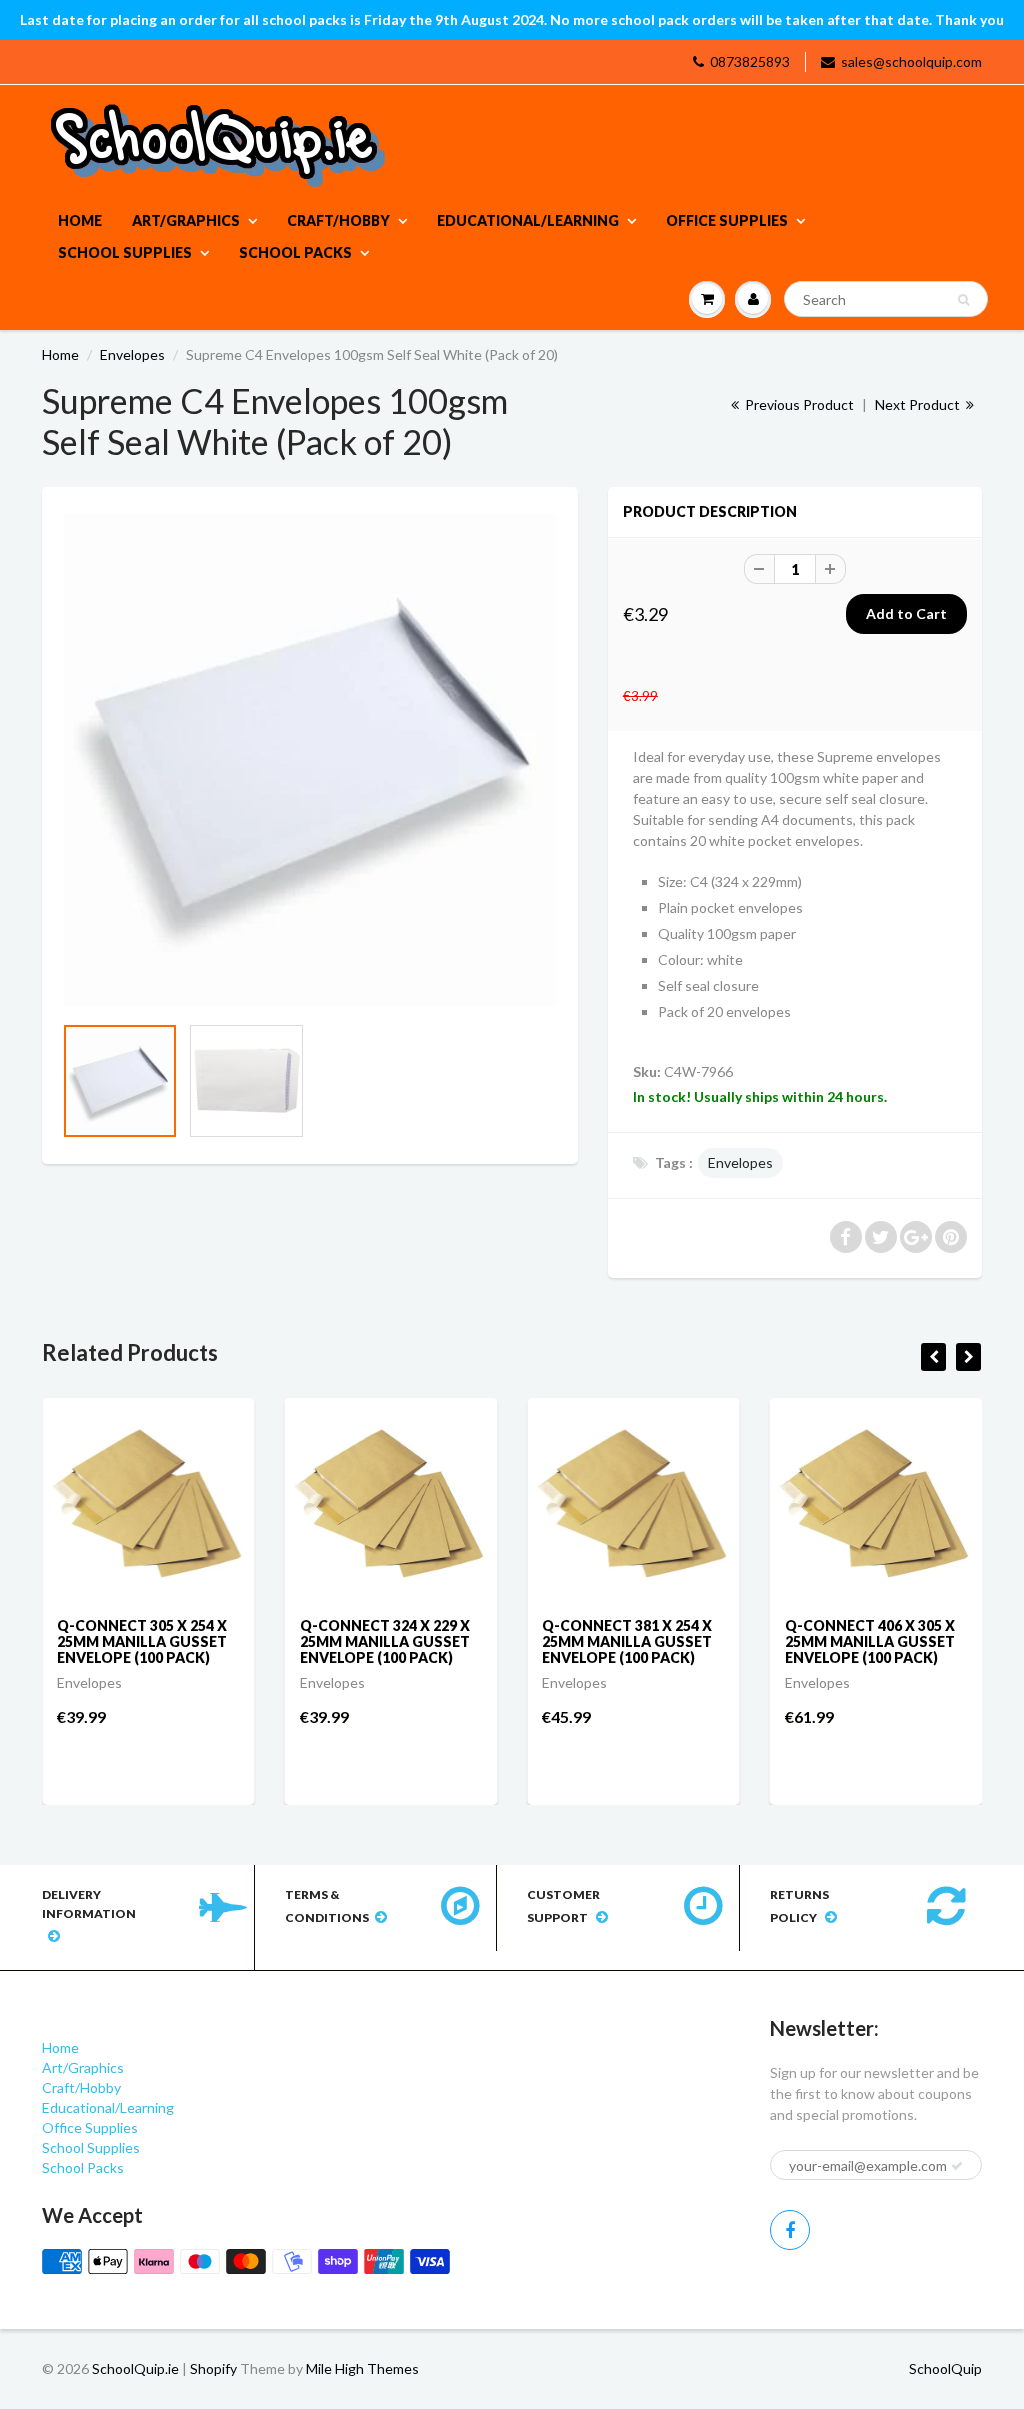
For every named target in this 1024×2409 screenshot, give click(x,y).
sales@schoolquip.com (911, 61)
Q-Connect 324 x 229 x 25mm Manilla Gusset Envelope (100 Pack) (385, 1641)
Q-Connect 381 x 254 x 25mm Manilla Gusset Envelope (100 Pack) (627, 1641)
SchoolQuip (945, 2368)
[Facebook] (790, 2230)
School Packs (295, 252)
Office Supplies (727, 220)
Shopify (213, 2368)
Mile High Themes (362, 2368)
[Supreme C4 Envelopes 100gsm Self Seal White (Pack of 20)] (310, 760)
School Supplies (125, 252)
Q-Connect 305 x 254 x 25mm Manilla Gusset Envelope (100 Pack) (142, 1641)
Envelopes (132, 354)
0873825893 (750, 61)
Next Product (919, 404)
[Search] (963, 300)
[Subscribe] (957, 2166)
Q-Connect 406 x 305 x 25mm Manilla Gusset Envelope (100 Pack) (870, 1641)
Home (80, 220)
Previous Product (798, 404)
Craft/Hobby (338, 220)
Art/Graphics (186, 220)
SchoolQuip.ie (135, 2368)
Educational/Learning (528, 220)
